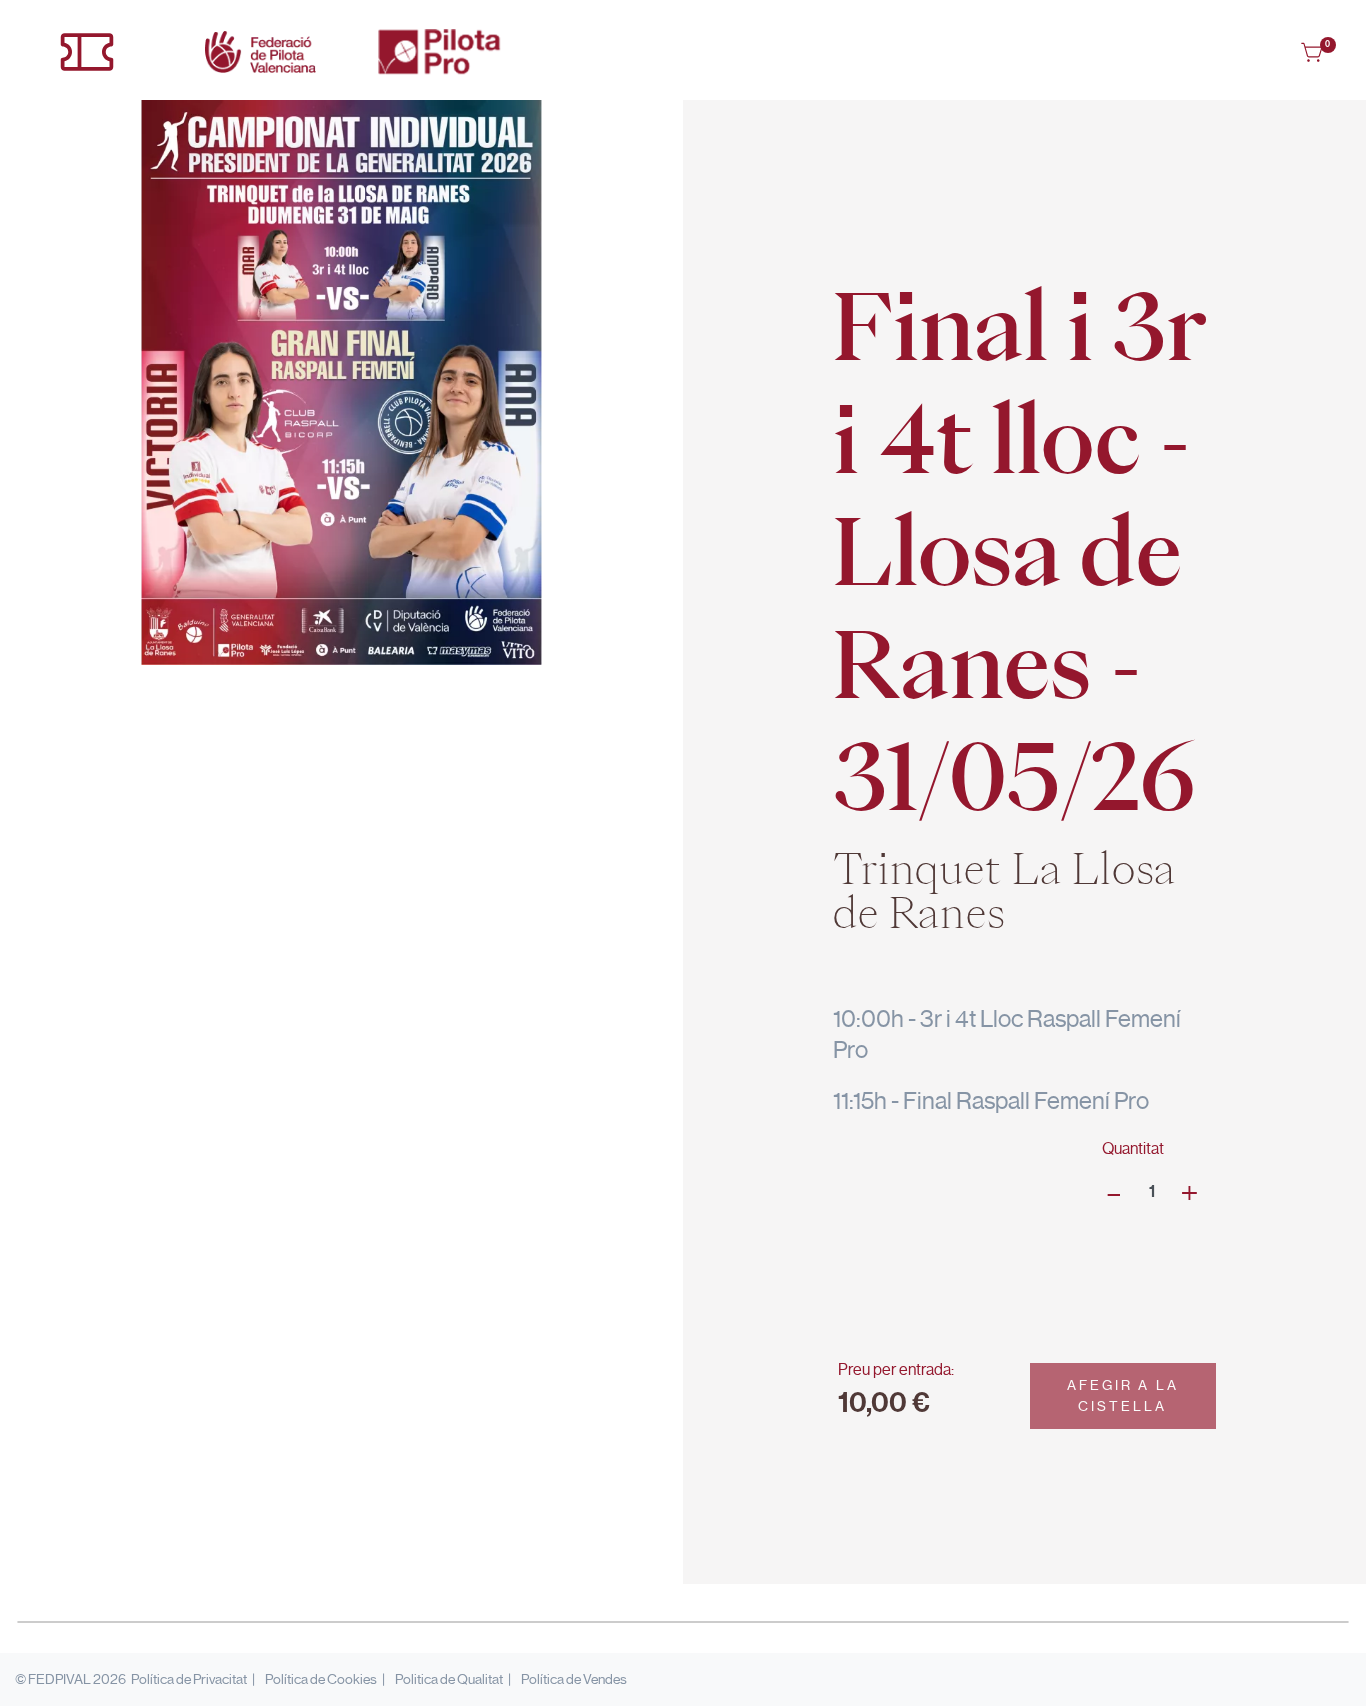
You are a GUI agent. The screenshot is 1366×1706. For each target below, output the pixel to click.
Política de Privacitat (189, 1679)
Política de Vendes (574, 1679)
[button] (1313, 52)
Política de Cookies (321, 1679)
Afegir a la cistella (1123, 1395)
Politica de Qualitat (449, 1679)
